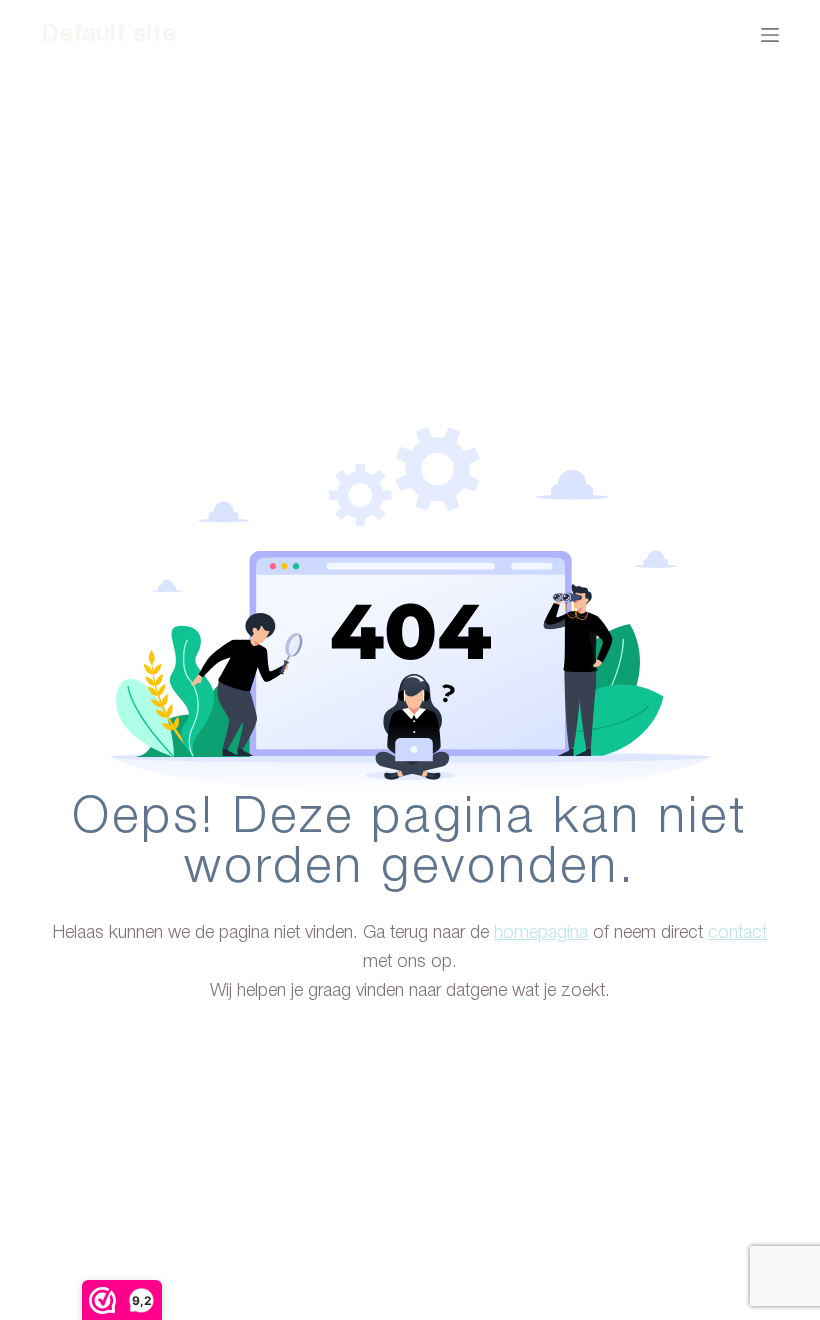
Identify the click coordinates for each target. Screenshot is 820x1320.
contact (737, 933)
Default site (109, 34)
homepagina (541, 933)
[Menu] (770, 35)
